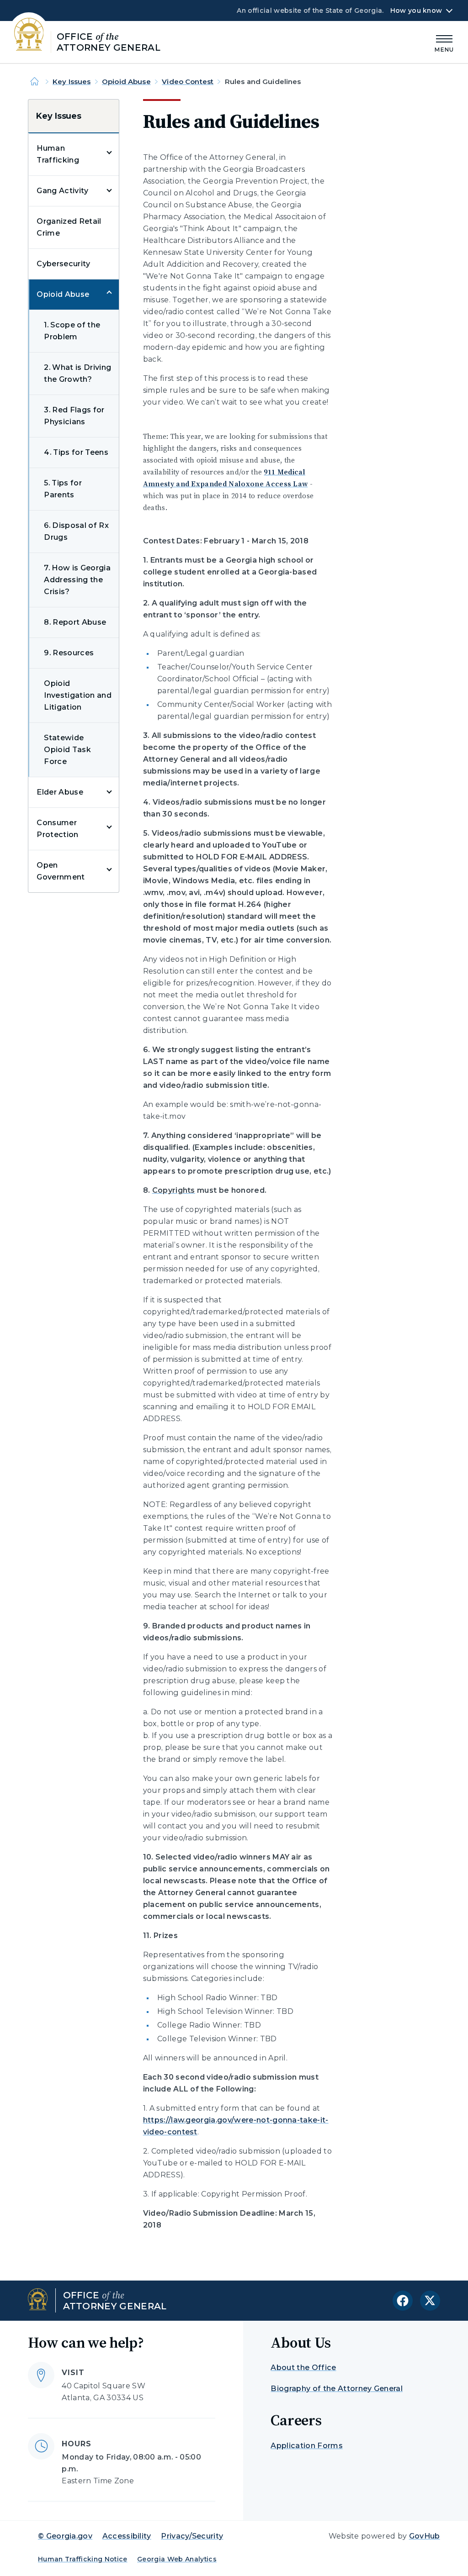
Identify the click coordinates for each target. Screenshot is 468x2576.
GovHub (425, 2536)
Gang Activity (62, 191)
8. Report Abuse (75, 622)
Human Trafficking (58, 154)
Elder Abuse (60, 792)
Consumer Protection (57, 829)
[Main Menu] (444, 42)
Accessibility (127, 2536)
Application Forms (306, 2446)
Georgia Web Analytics (177, 2559)
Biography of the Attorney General (337, 2389)
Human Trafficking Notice (83, 2559)
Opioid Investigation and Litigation (77, 695)
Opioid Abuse (126, 82)
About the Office (303, 2368)
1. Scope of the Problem (72, 331)
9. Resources (69, 653)
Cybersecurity (63, 264)
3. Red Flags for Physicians (74, 416)
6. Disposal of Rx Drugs (76, 531)
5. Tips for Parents (63, 489)
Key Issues (72, 82)
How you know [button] (416, 11)
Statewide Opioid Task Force (67, 750)
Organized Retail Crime (69, 227)
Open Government (61, 871)
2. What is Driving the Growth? (77, 373)
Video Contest (188, 82)
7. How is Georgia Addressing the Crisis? (77, 580)
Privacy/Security (192, 2536)
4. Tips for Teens (76, 452)
